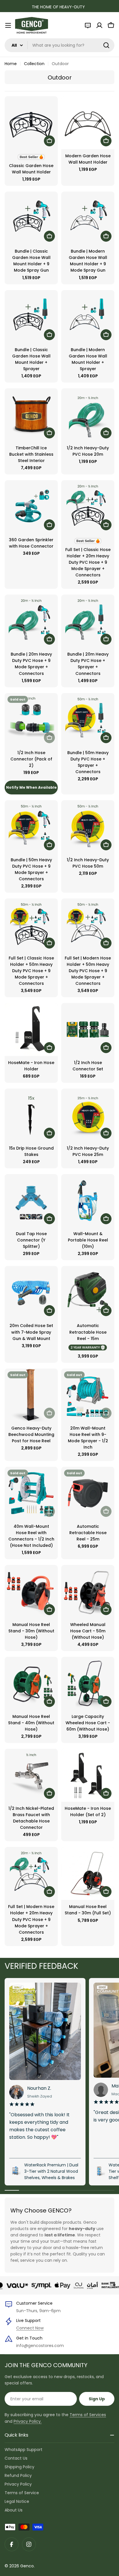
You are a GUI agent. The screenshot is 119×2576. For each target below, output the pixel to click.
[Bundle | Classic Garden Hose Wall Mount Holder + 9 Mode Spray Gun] (31, 218)
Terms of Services (88, 2415)
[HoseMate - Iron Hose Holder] (31, 1029)
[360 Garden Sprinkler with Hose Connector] (31, 507)
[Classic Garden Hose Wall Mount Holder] (31, 123)
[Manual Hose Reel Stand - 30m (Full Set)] (88, 1873)
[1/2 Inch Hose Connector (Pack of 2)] (31, 720)
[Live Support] (88, 25)
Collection (34, 64)
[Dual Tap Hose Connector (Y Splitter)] (31, 1201)
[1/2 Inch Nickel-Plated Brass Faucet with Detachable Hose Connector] (31, 1775)
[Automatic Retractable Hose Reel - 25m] (88, 1493)
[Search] (106, 45)
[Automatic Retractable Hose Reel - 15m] (88, 1292)
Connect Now (30, 2328)
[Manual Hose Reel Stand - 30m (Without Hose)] (31, 1591)
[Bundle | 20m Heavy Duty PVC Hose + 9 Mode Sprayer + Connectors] (31, 621)
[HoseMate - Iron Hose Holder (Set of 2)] (88, 1775)
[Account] (99, 25)
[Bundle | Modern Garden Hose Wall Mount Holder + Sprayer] (88, 317)
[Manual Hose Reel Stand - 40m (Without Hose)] (31, 1683)
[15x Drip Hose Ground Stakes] (31, 1115)
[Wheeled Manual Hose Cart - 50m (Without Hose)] (88, 1591)
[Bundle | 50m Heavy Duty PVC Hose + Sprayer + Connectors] (88, 720)
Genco (27, 2566)
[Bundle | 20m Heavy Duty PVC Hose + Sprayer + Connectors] (88, 621)
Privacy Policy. (28, 2421)
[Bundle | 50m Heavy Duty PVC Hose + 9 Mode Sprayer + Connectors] (31, 827)
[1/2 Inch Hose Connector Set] (88, 1029)
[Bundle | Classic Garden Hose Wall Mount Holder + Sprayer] (31, 317)
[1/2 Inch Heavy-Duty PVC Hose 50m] (88, 827)
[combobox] (59, 45)
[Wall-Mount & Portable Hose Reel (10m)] (88, 1201)
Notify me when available (31, 787)
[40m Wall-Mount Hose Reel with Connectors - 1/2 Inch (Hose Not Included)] (31, 1493)
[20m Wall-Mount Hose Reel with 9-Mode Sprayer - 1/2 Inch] (88, 1395)
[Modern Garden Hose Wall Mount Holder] (88, 123)
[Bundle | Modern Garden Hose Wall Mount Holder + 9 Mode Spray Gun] (88, 218)
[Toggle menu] (8, 25)
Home (11, 64)
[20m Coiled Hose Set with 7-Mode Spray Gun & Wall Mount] (31, 1292)
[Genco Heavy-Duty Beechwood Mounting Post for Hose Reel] (31, 1395)
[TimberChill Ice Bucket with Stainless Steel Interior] (31, 415)
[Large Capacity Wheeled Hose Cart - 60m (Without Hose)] (88, 1683)
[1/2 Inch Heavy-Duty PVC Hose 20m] (88, 415)
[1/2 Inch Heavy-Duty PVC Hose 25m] (88, 1115)
